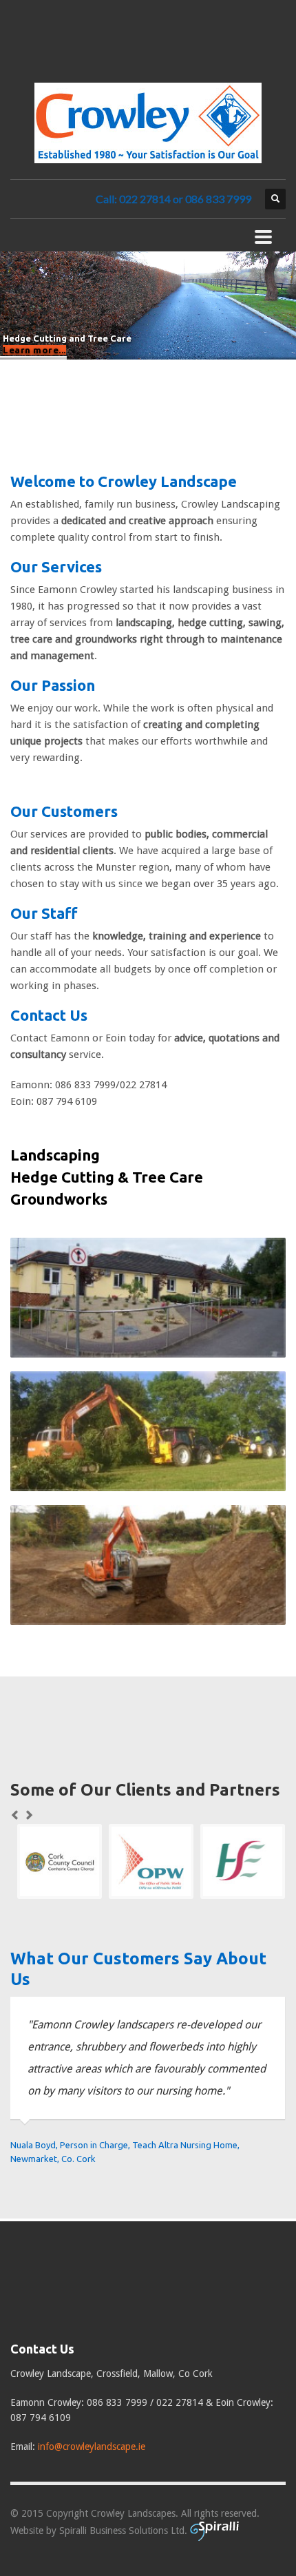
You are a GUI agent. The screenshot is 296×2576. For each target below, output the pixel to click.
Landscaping (55, 1155)
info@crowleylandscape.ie (92, 2447)
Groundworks (59, 1199)
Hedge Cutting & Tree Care (107, 1177)
